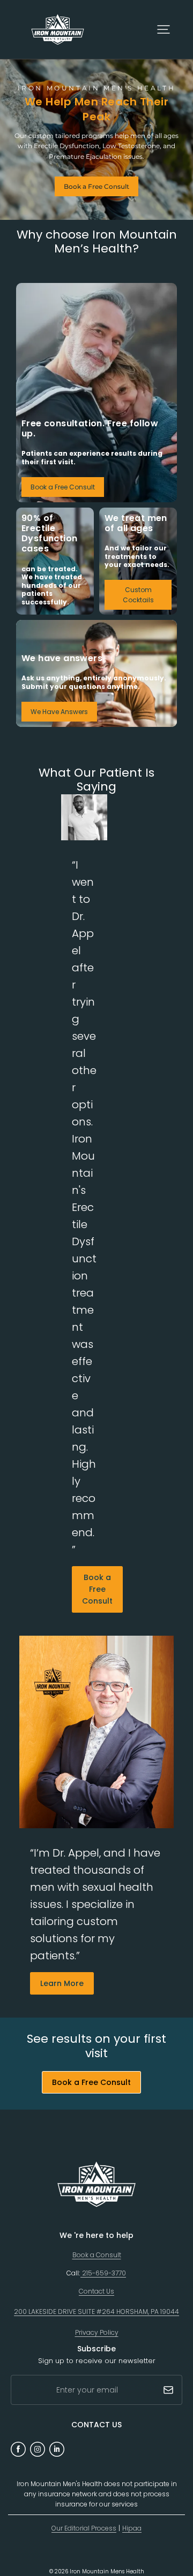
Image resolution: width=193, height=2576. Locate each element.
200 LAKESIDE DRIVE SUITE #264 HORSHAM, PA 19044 (96, 2311)
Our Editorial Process (84, 2528)
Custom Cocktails (138, 595)
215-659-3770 (103, 2273)
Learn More (62, 1983)
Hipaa (132, 2528)
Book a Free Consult (96, 186)
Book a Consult (97, 2255)
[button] (164, 29)
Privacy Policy (97, 2332)
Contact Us (96, 2291)
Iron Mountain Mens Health (107, 2571)
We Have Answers (59, 712)
